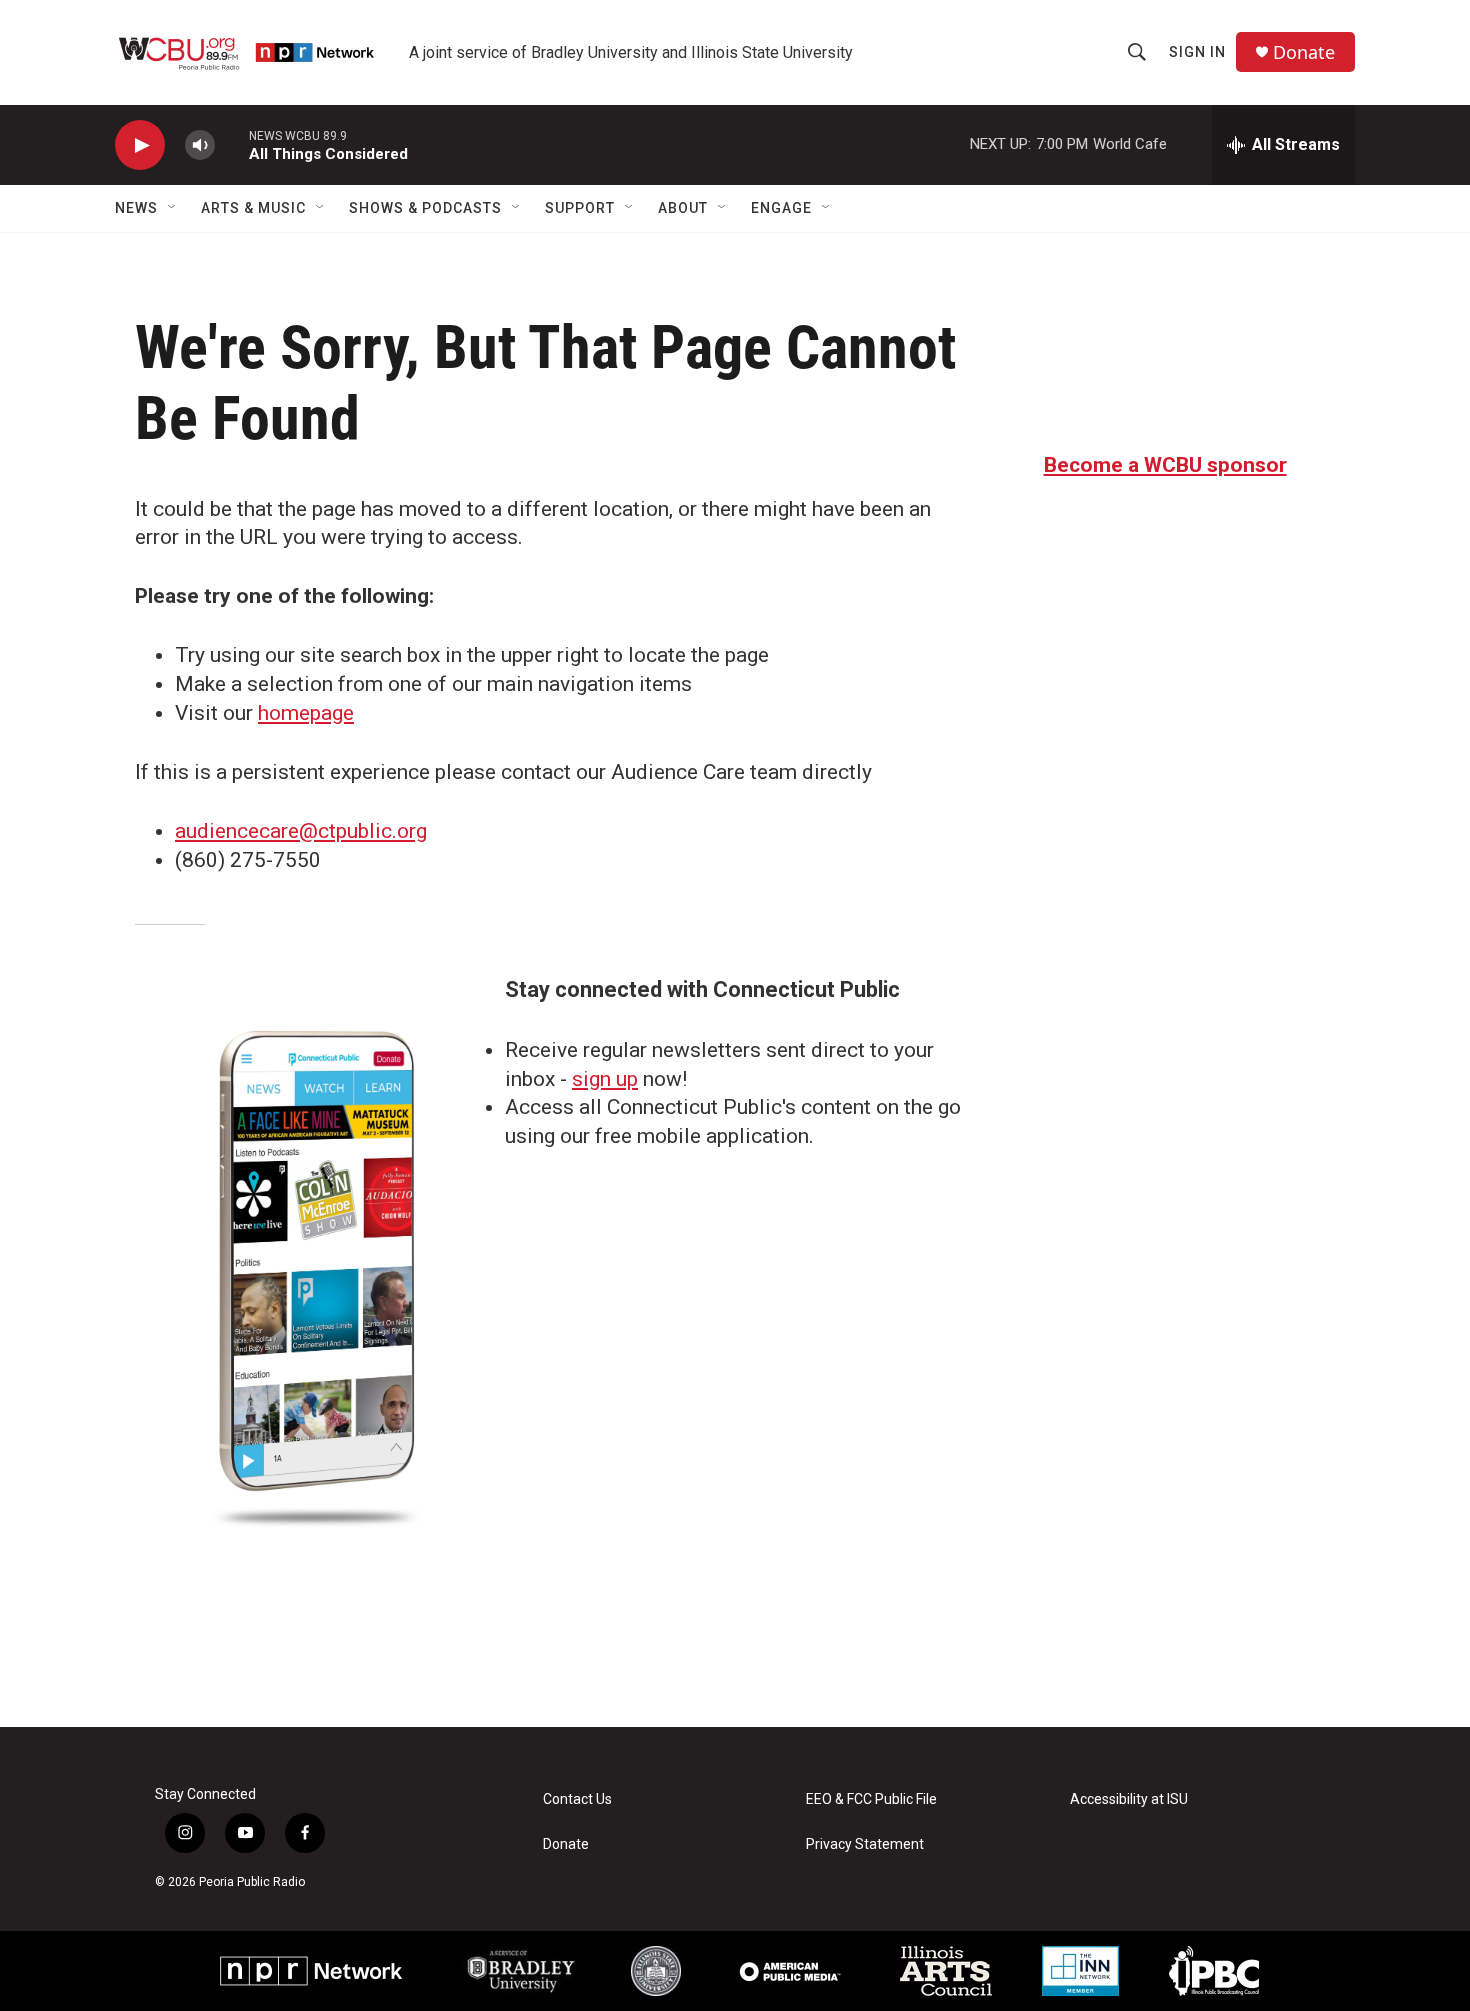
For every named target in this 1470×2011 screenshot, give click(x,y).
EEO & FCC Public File (871, 1799)
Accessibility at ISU (1129, 1799)
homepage (306, 713)
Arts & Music (253, 208)
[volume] (200, 145)
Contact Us (577, 1799)
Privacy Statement (865, 1844)
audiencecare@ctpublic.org (301, 831)
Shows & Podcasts (425, 208)
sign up (605, 1079)
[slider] (232, 144)
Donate (1304, 52)
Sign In (1197, 52)
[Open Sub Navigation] (173, 208)
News (136, 208)
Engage (781, 208)
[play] (140, 145)
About (683, 208)
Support (580, 208)
